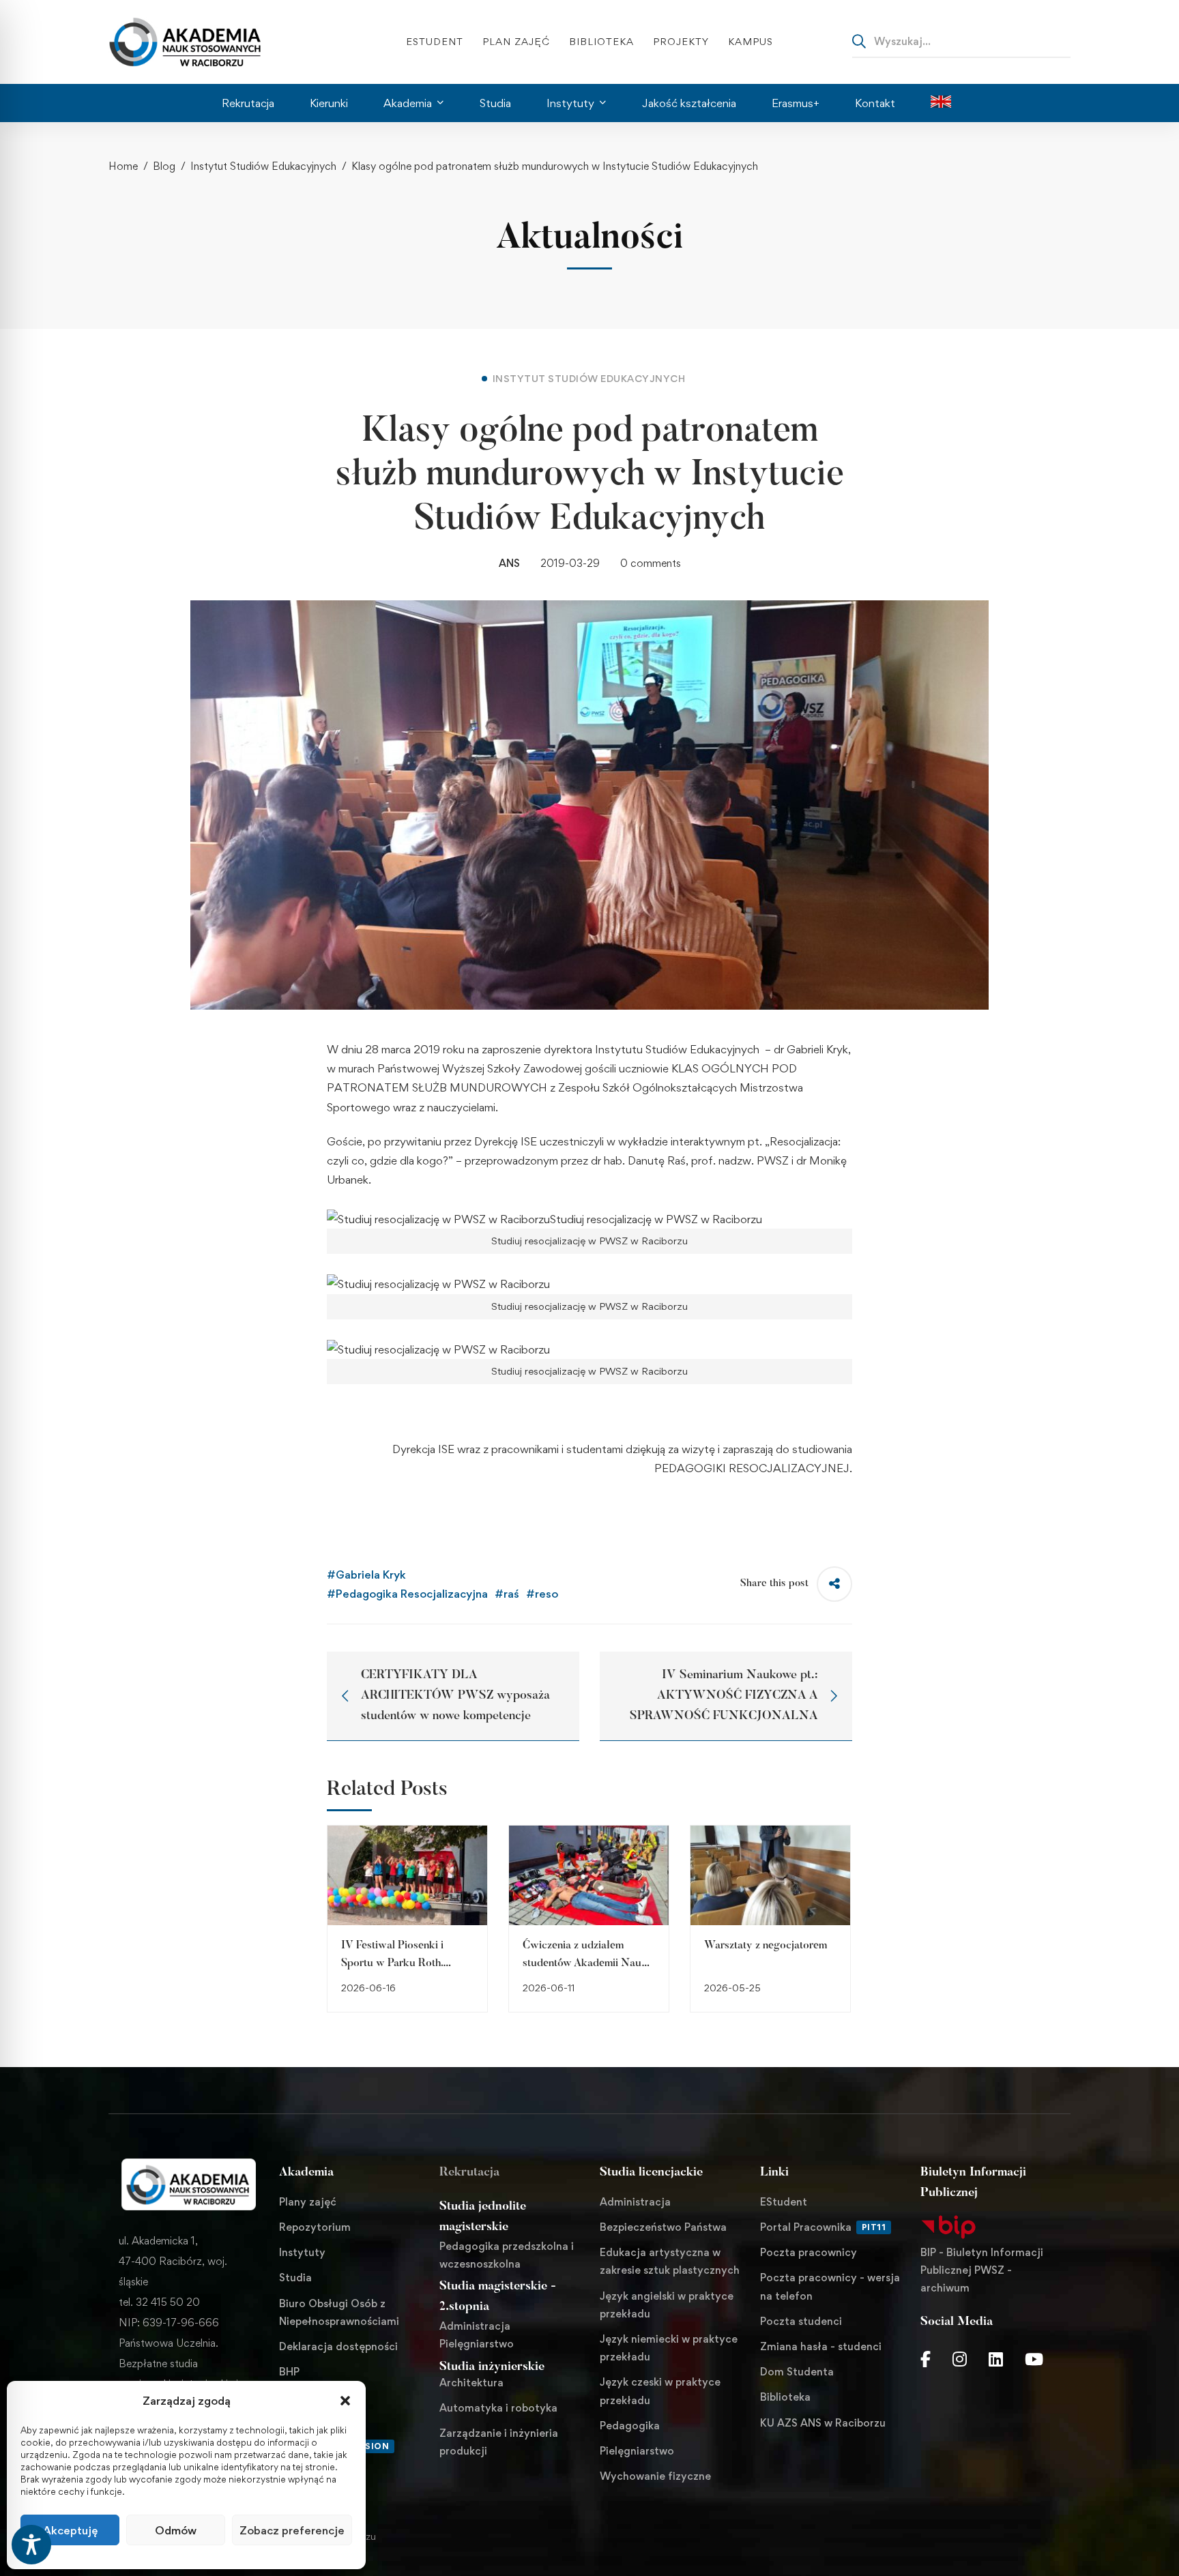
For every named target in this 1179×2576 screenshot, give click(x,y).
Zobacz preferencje (292, 2530)
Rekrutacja (469, 2173)
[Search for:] (961, 41)
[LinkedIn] (996, 2359)
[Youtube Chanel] (1034, 2359)
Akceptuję (70, 2530)
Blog (164, 166)
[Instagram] (960, 2359)
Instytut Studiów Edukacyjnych (263, 166)
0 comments (651, 563)
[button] (345, 2401)
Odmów (176, 2530)
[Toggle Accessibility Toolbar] (31, 2545)
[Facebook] (926, 2359)
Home (123, 166)
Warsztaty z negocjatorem (766, 1946)
